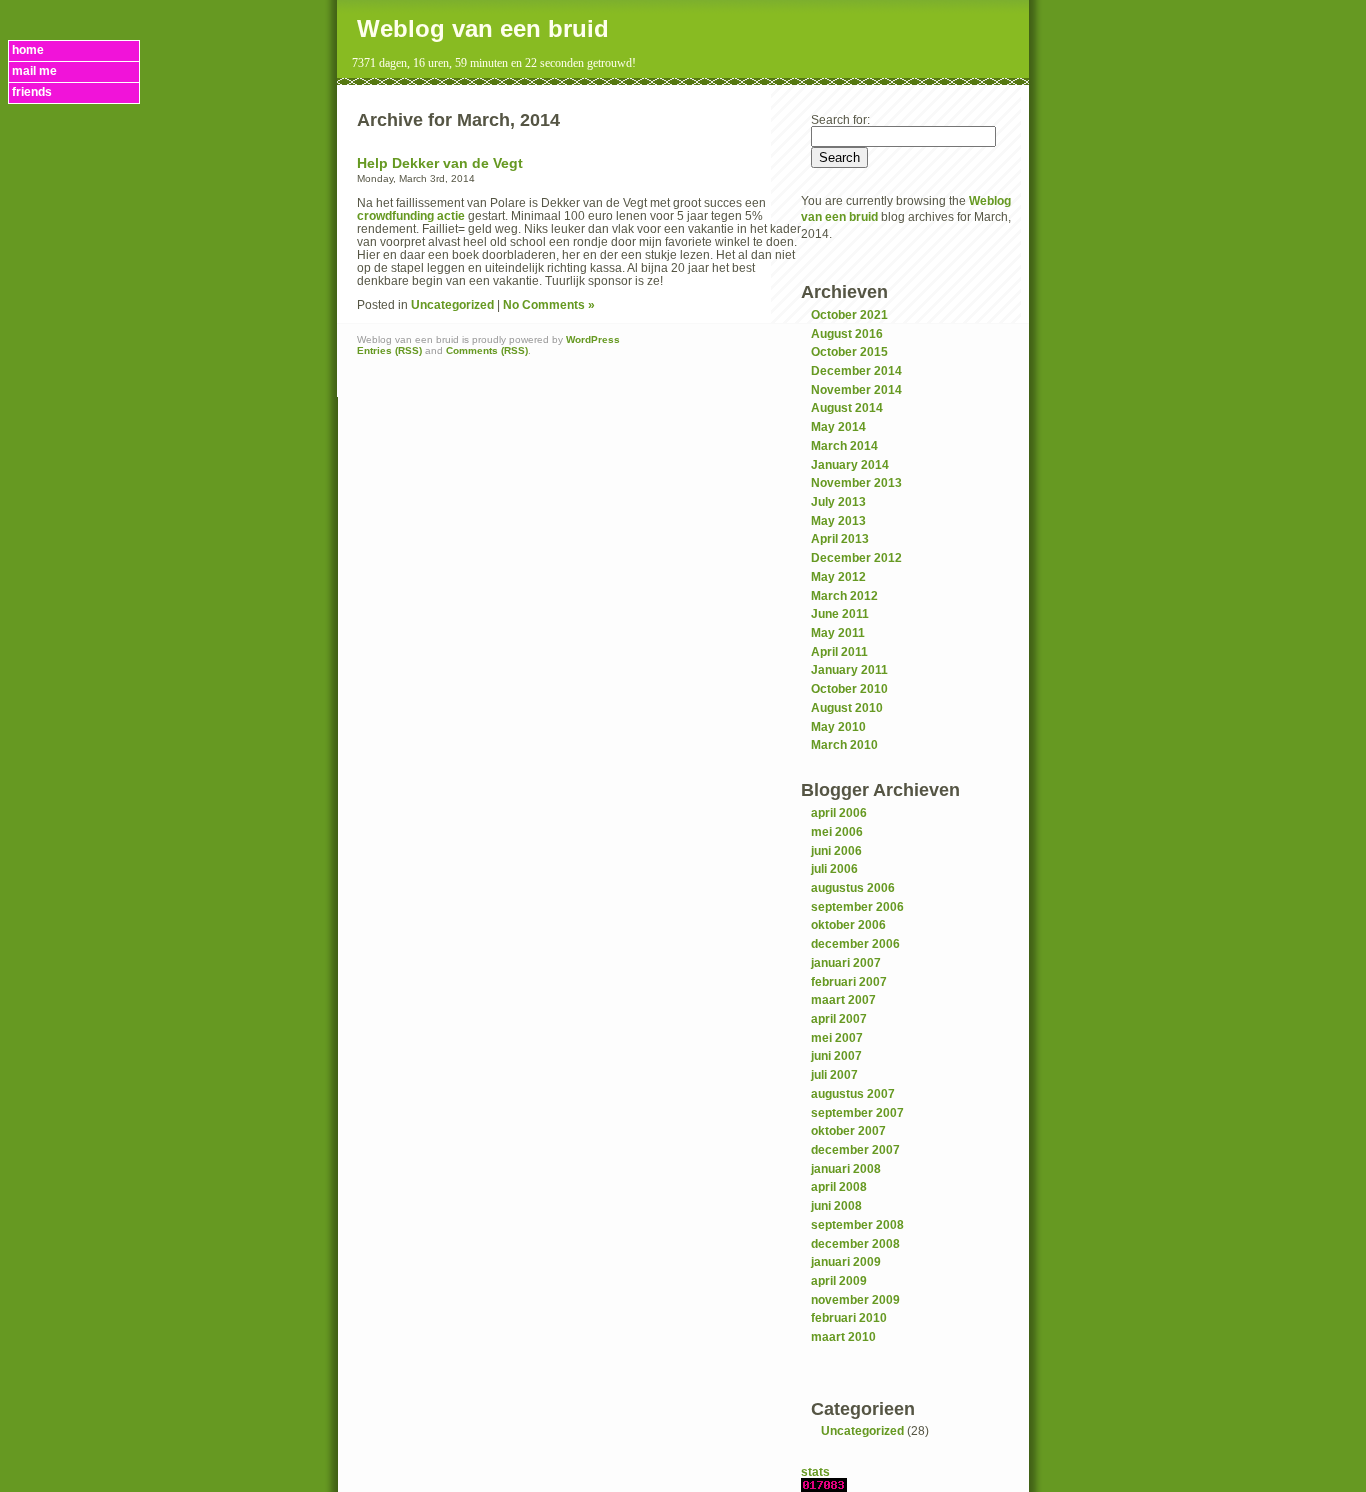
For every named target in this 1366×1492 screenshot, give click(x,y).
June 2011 (840, 613)
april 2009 (839, 1280)
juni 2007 (836, 1055)
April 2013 (840, 538)
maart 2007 (843, 999)
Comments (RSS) (487, 350)
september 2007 (857, 1112)
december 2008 (855, 1243)
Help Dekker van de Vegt (440, 163)
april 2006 (839, 812)
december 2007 (855, 1149)
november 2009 (855, 1299)
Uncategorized (862, 1430)
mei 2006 (837, 831)
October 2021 (849, 314)
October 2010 (849, 688)
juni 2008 (836, 1205)
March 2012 (844, 595)
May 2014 (838, 426)
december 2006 (855, 943)
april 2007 (839, 1018)
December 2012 (856, 557)
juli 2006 (834, 868)
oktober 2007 (848, 1130)
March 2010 (844, 744)
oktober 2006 (848, 924)
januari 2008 (846, 1168)
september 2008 (857, 1224)
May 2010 (838, 726)
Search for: (840, 119)
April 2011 (839, 651)
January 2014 (850, 464)
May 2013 (838, 520)
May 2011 (838, 632)
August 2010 (847, 707)
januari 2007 (846, 962)
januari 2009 (846, 1261)
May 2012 (838, 576)
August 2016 (847, 333)
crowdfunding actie (411, 215)
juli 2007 (834, 1074)
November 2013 (856, 482)
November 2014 (856, 389)
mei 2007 (837, 1037)
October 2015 (849, 351)
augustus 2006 (853, 887)
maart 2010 (843, 1336)
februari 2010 (849, 1317)
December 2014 (856, 370)
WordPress (593, 339)
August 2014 (847, 407)
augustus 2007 (853, 1093)
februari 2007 (849, 981)
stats (815, 1471)
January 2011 (849, 669)
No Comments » (549, 304)
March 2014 (844, 445)
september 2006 (857, 906)
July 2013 (838, 501)
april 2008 (839, 1186)
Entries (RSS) (389, 350)
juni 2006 (836, 850)
